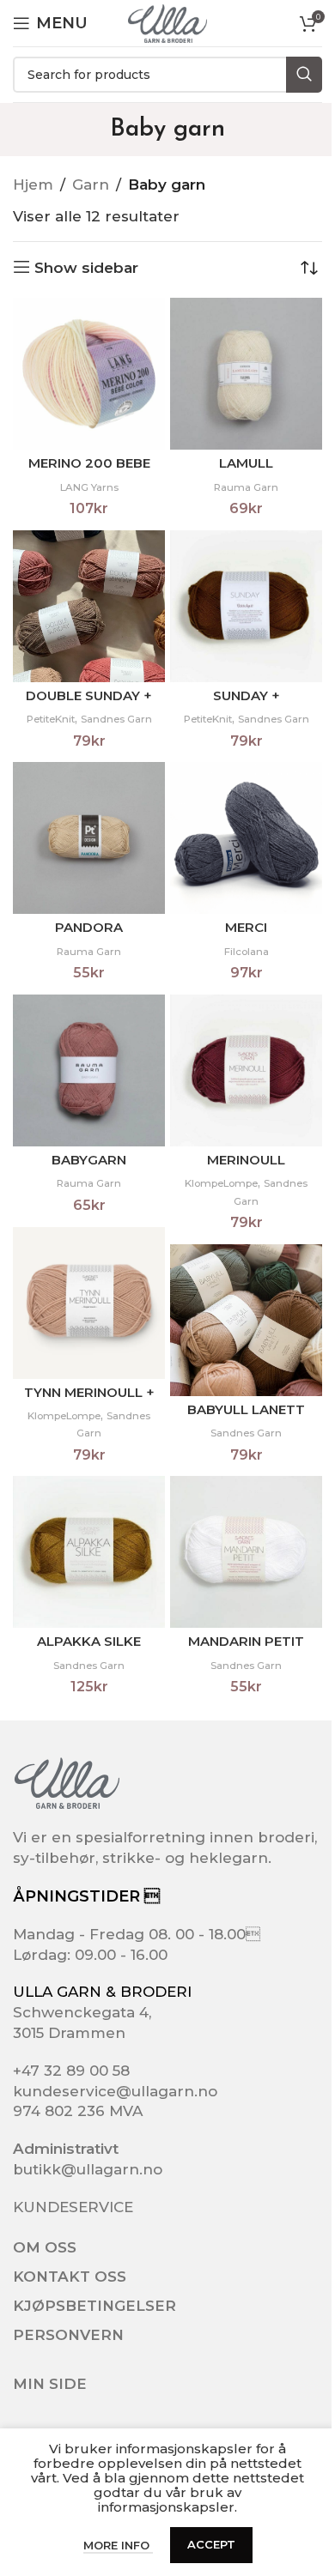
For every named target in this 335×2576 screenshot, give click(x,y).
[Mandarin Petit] (246, 1552)
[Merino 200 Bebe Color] (89, 374)
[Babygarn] (89, 1070)
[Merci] (246, 838)
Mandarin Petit (246, 1641)
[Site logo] (167, 22)
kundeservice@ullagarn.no (115, 2091)
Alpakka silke (89, 1641)
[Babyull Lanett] (246, 1320)
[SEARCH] (304, 75)
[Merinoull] (246, 1070)
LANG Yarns (89, 487)
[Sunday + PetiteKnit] (246, 606)
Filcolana (247, 952)
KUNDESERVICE (73, 2207)
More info (118, 2545)
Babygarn (89, 1160)
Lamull (246, 463)
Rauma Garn (246, 487)
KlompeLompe (221, 1183)
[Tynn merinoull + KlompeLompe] (89, 1303)
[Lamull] (246, 374)
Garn (91, 184)
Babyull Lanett (246, 1409)
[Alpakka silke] (89, 1552)
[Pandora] (89, 838)
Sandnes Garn (116, 719)
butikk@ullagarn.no (88, 2169)
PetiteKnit (51, 719)
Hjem (33, 184)
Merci (246, 927)
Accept (211, 2544)
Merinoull (246, 1160)
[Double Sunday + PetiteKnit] (89, 606)
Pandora (89, 927)
